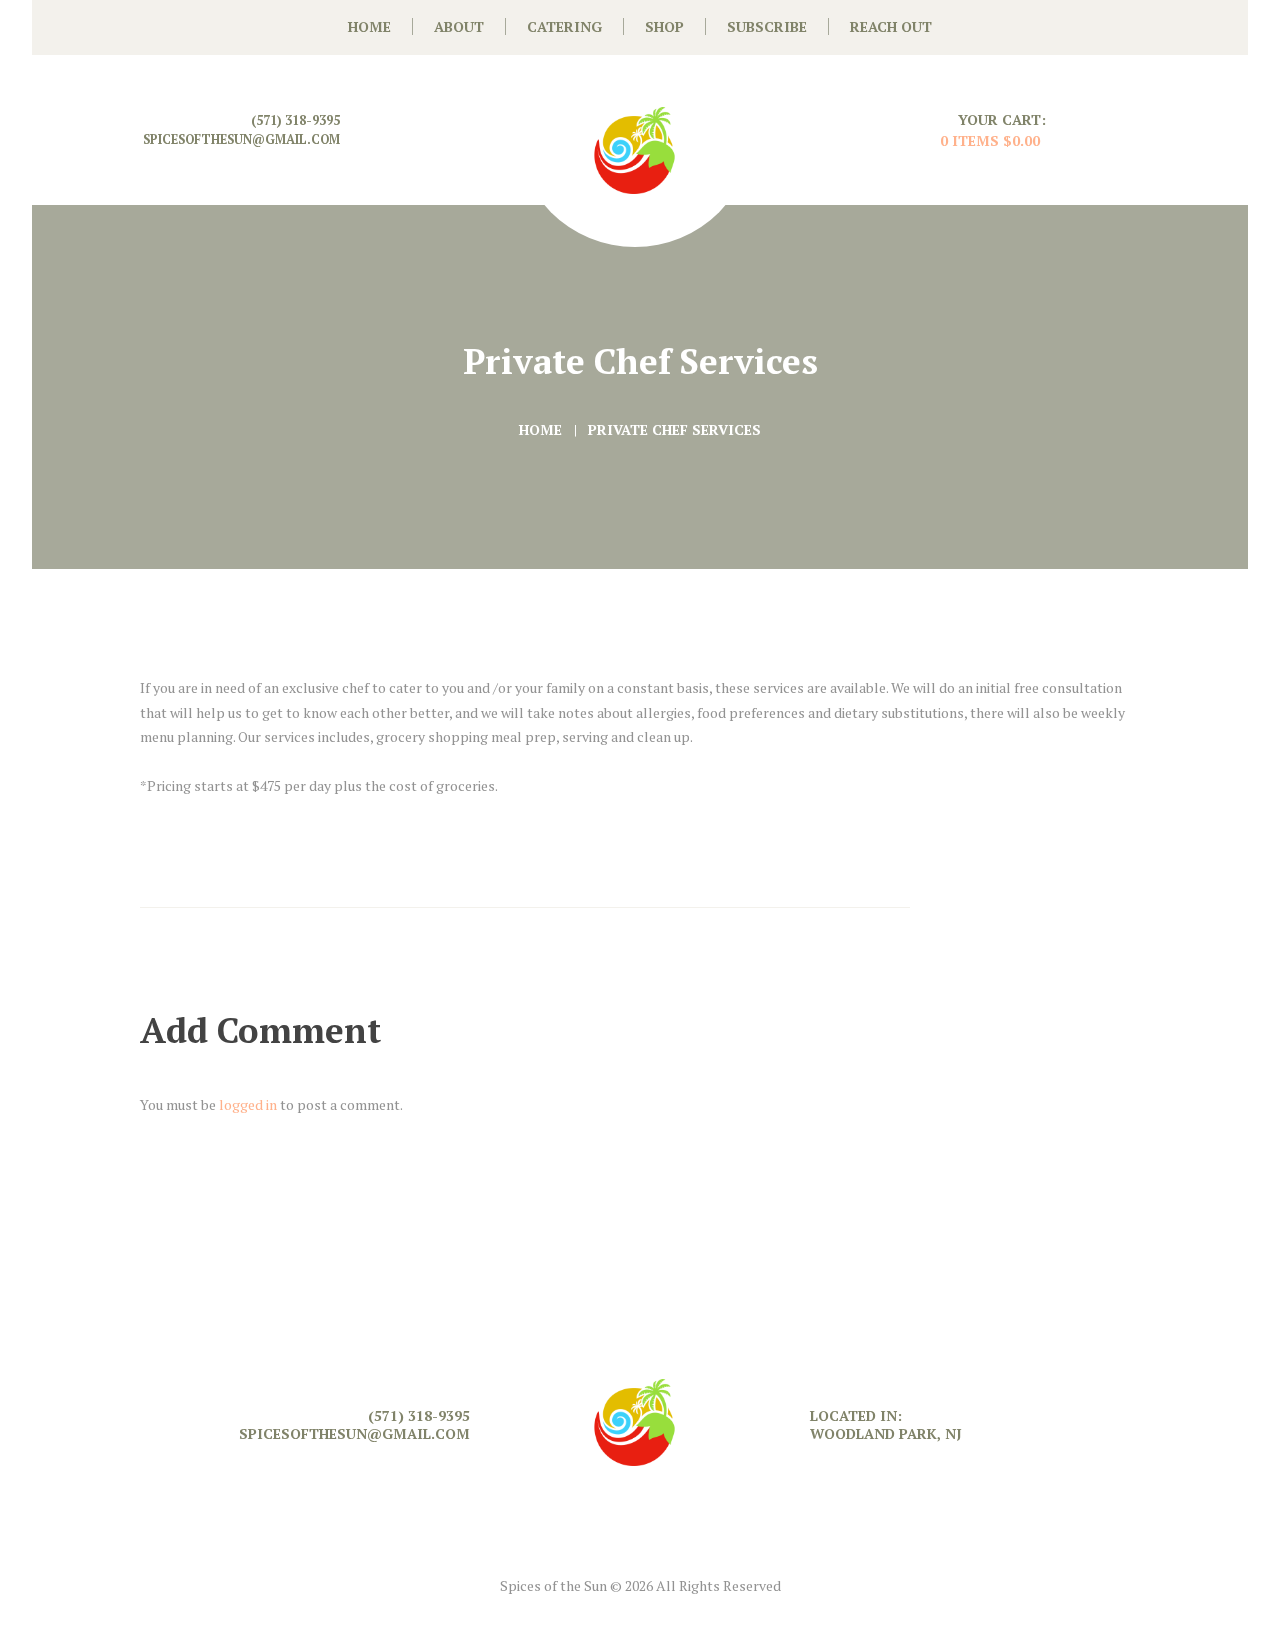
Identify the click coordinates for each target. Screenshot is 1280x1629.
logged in (248, 1104)
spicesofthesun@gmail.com (241, 139)
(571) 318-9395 (295, 120)
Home (540, 429)
